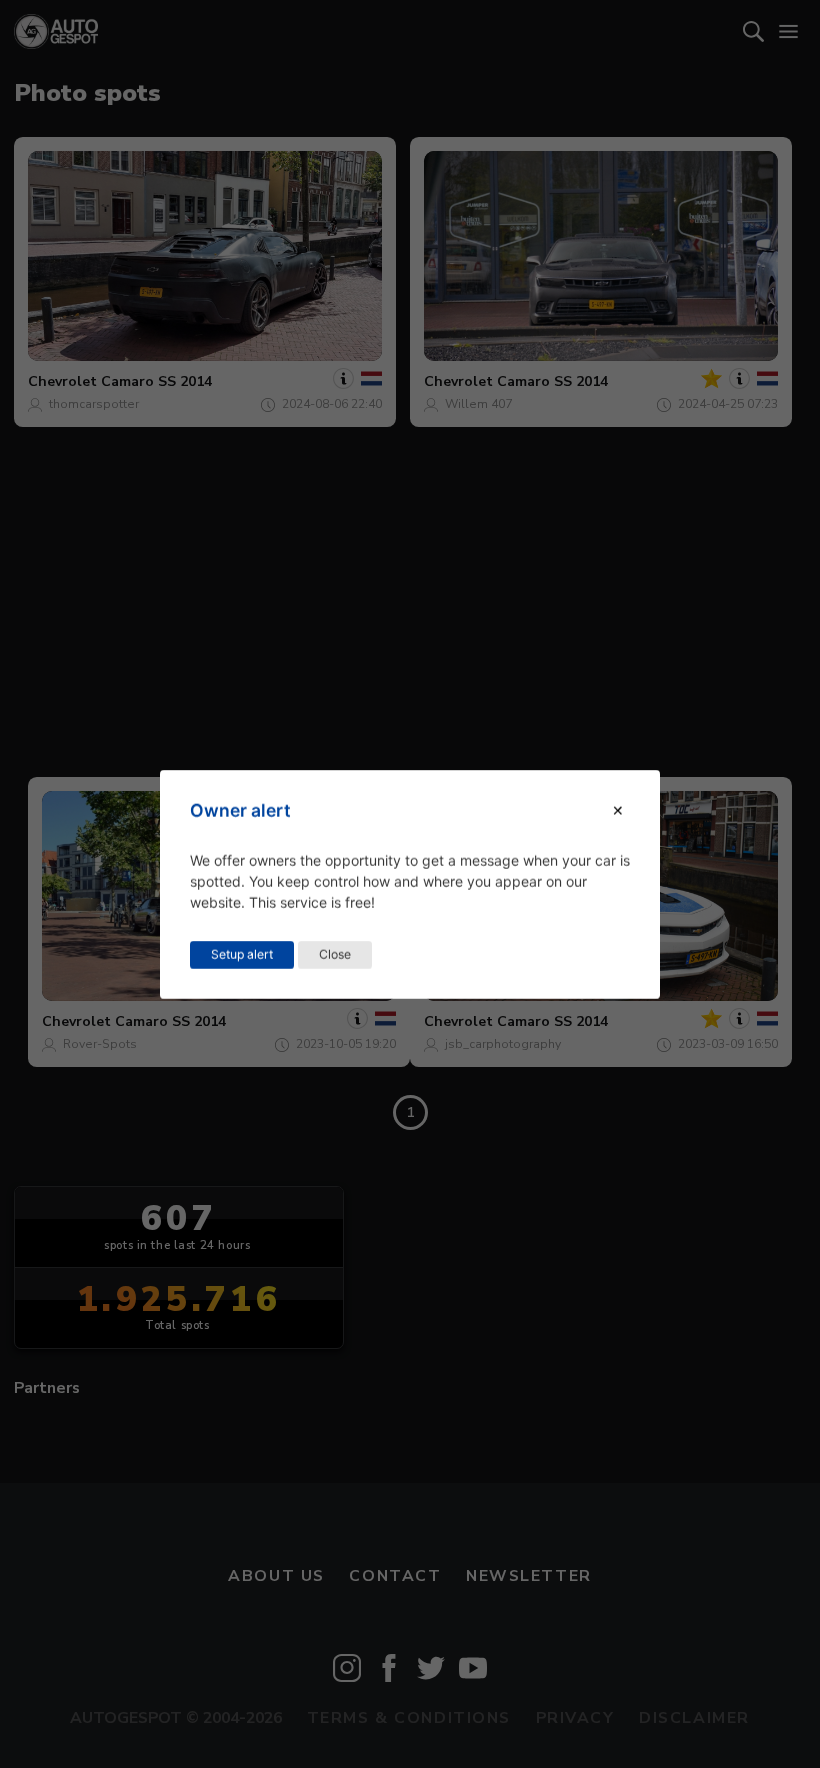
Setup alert (242, 953)
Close (335, 953)
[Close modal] (618, 810)
